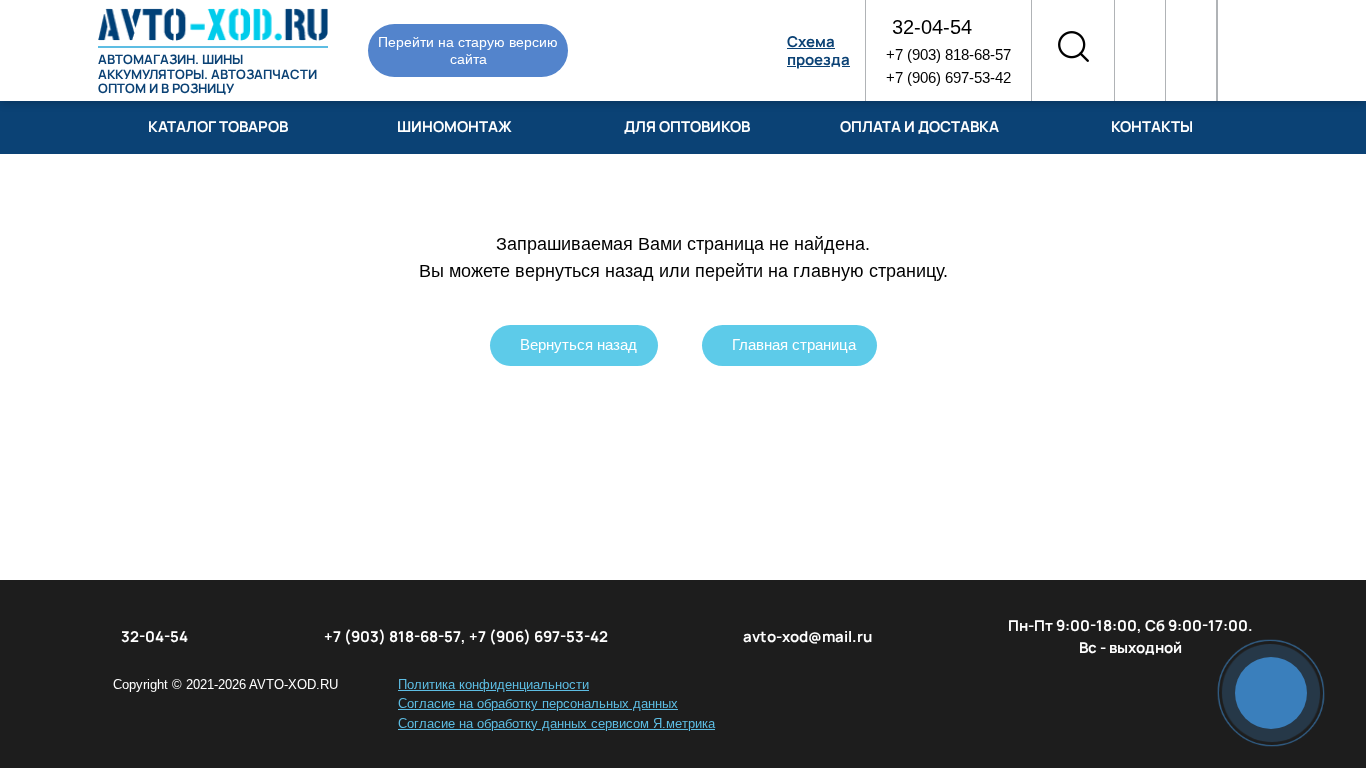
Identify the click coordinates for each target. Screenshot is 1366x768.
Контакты (1152, 126)
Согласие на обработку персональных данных (538, 703)
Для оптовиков (687, 126)
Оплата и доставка (919, 126)
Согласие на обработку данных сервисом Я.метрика (556, 723)
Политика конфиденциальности (493, 684)
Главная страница (794, 344)
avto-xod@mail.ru (807, 636)
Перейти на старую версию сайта (468, 50)
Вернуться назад (578, 344)
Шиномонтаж (454, 126)
